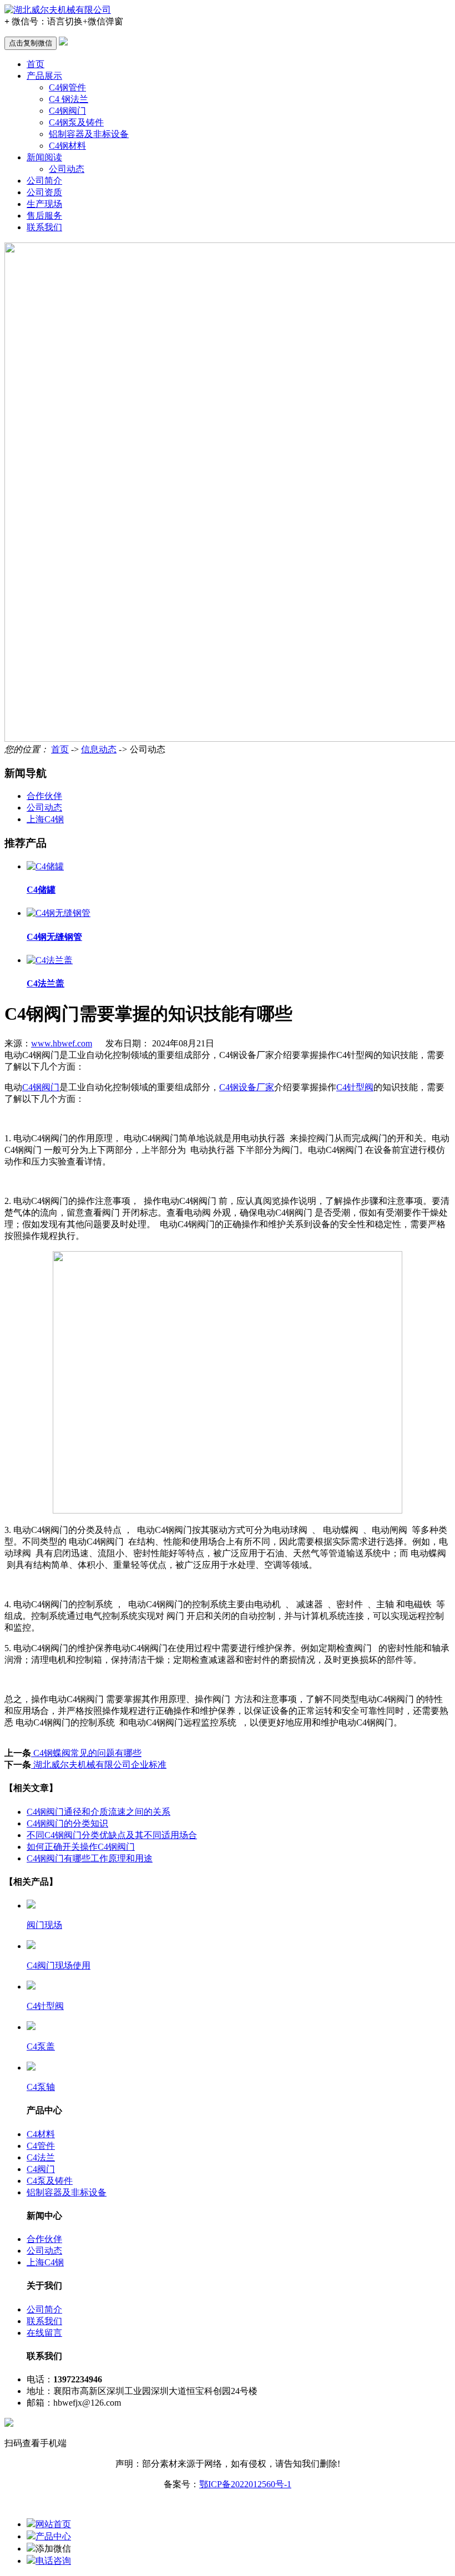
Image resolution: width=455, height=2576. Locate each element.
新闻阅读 (44, 157)
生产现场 (44, 204)
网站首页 (53, 2524)
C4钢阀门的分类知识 (67, 1823)
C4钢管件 (67, 87)
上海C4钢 (45, 819)
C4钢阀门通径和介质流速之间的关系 (98, 1812)
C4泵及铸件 (50, 2181)
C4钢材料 (67, 146)
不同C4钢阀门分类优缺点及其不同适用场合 (112, 1835)
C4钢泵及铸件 (76, 122)
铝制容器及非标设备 (89, 134)
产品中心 (53, 2536)
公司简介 (44, 181)
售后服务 (44, 216)
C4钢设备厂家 (247, 1087)
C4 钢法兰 (69, 99)
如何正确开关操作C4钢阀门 (81, 1847)
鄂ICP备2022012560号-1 (245, 2484)
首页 (36, 64)
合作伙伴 (44, 796)
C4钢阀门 (67, 111)
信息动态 (99, 749)
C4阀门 (41, 2169)
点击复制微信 (31, 43)
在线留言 (44, 2333)
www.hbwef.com (62, 1043)
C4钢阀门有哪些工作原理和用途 (90, 1858)
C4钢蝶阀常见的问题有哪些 (86, 1753)
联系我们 (44, 227)
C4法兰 (41, 2157)
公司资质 (44, 192)
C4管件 (41, 2146)
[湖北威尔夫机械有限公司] (58, 10)
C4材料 (41, 2134)
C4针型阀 (355, 1087)
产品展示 (44, 76)
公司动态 (67, 169)
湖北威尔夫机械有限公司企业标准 (99, 1765)
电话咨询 (53, 2561)
